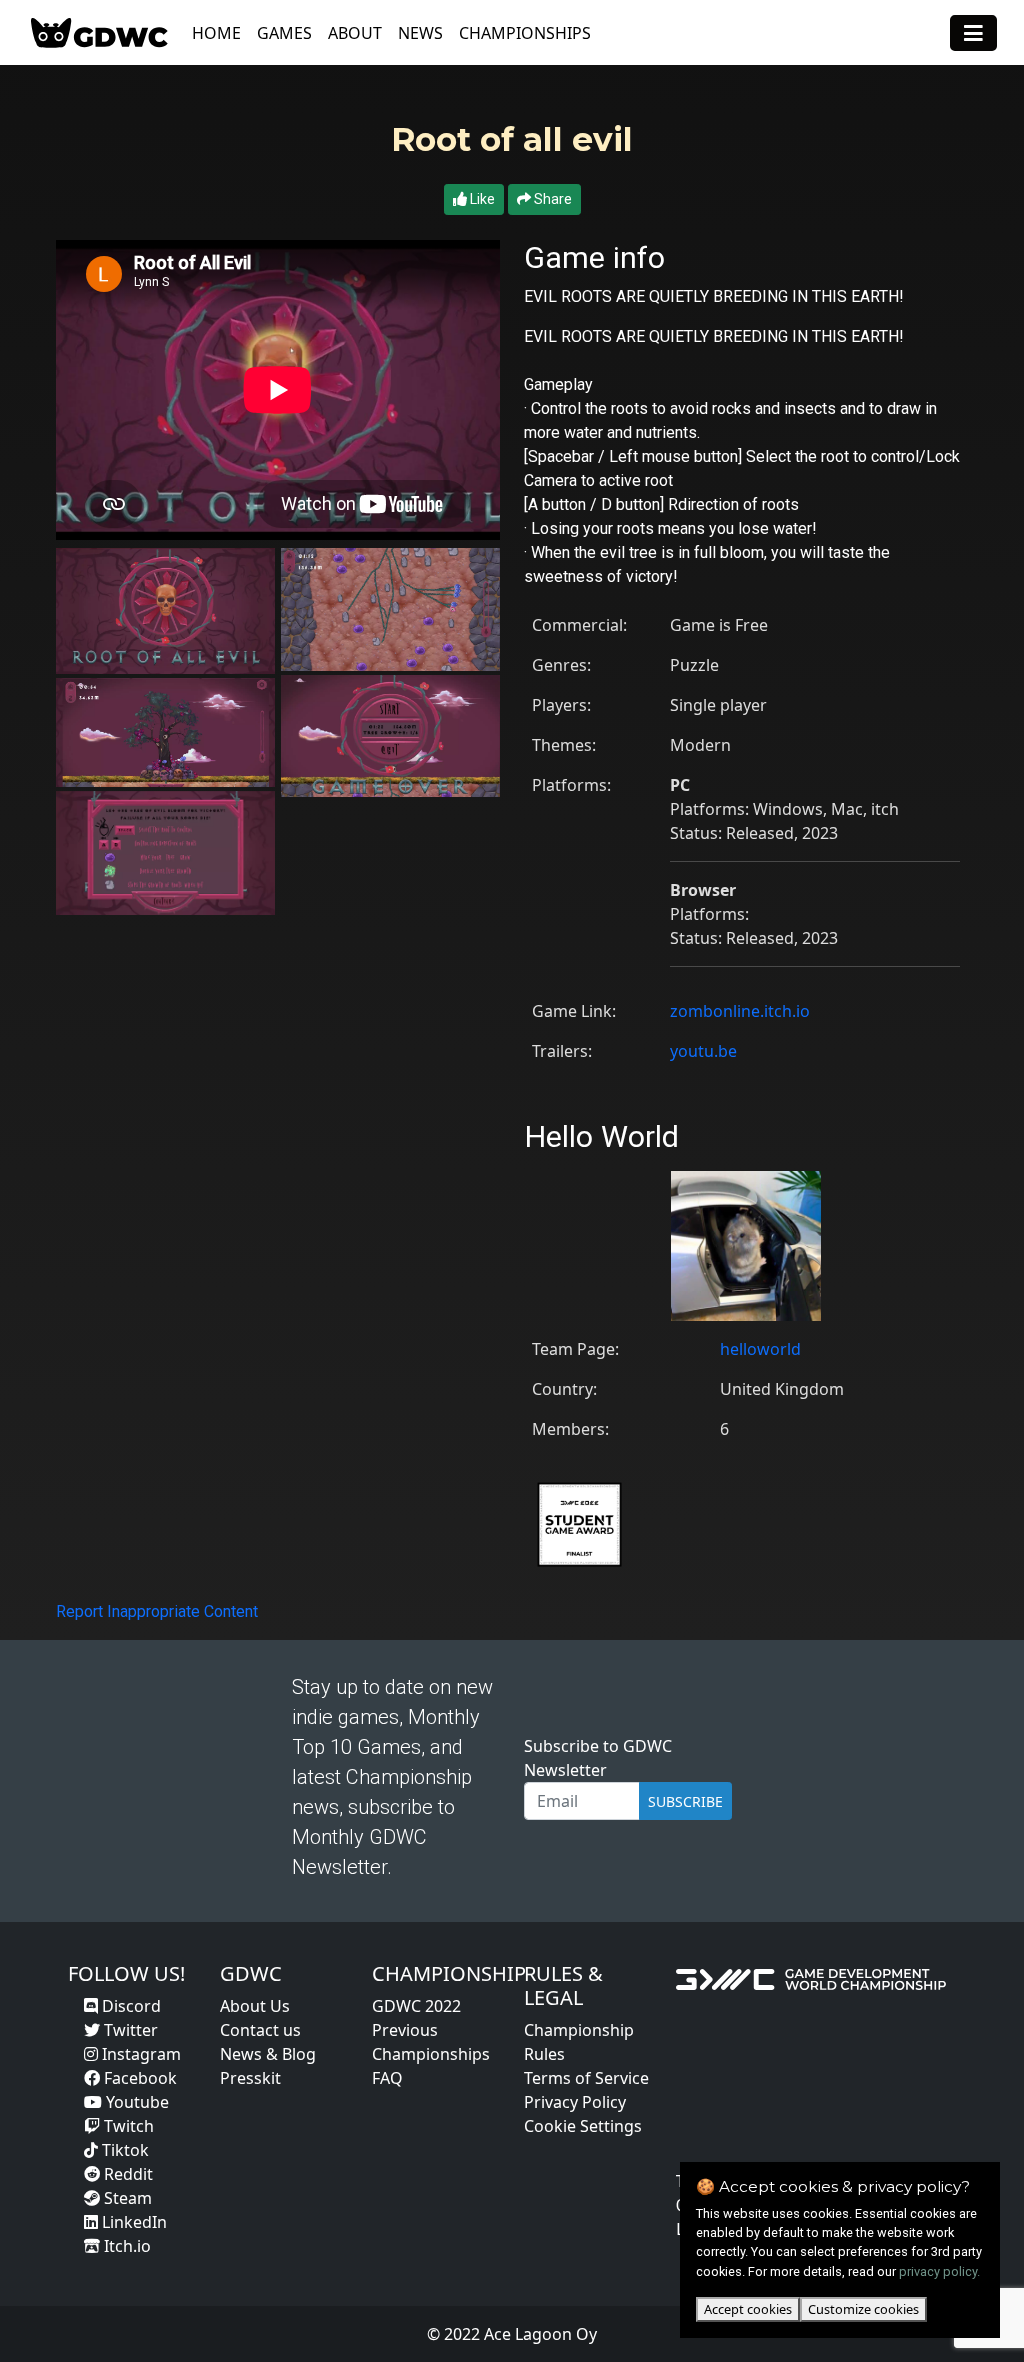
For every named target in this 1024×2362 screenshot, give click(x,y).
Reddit (126, 2174)
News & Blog (268, 2054)
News (420, 33)
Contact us (260, 2030)
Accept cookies (748, 2309)
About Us (255, 2006)
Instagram (139, 2054)
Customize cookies (863, 2309)
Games (284, 33)
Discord (129, 2006)
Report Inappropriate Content (157, 1611)
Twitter (129, 2030)
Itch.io (125, 2246)
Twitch (127, 2126)
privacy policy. (939, 2271)
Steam (126, 2198)
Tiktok (123, 2150)
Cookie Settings (583, 2126)
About (355, 33)
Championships (525, 33)
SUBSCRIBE (685, 1801)
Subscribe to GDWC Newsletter (598, 1758)
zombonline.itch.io (740, 1011)
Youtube (135, 2102)
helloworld (760, 1349)
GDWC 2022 (416, 2006)
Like (481, 199)
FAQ (387, 2078)
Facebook (138, 2078)
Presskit (250, 2078)
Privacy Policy (575, 2102)
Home (216, 33)
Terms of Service (586, 2078)
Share (551, 199)
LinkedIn (132, 2222)
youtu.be (703, 1051)
